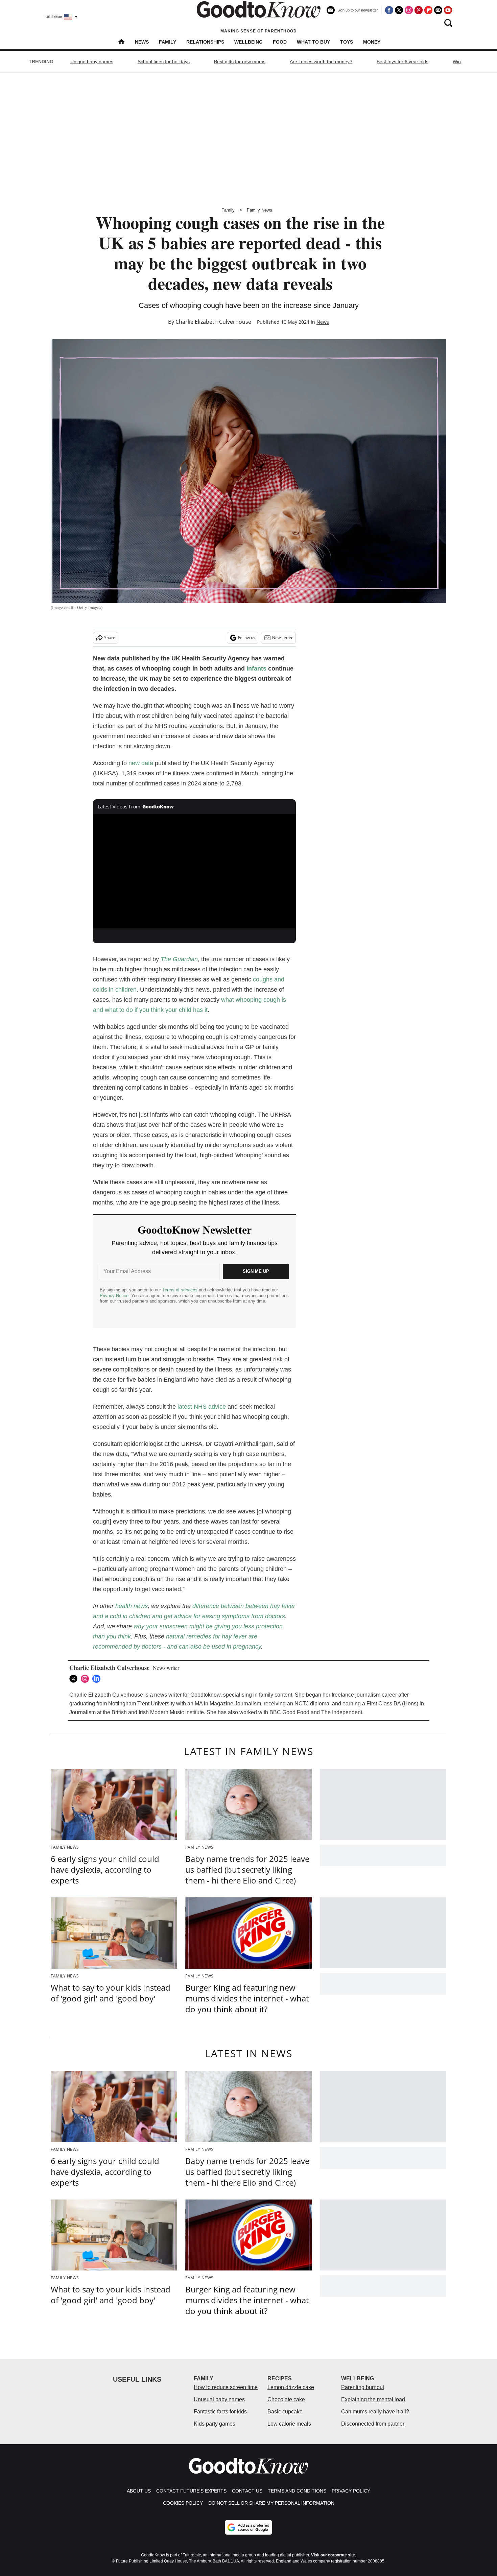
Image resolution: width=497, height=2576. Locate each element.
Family (168, 42)
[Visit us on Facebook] (389, 10)
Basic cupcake (285, 2412)
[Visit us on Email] (438, 10)
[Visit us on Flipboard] (428, 10)
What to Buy (313, 42)
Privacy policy (351, 2491)
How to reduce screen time (226, 2387)
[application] (194, 871)
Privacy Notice (114, 1296)
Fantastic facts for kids (220, 2412)
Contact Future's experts (191, 2491)
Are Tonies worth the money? (321, 62)
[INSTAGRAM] (87, 1679)
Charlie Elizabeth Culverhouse (213, 322)
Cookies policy (183, 2503)
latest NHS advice (202, 1407)
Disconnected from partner (373, 2424)
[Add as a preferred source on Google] (249, 2527)
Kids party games (215, 2424)
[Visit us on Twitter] (399, 10)
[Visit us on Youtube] (448, 10)
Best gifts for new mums (240, 62)
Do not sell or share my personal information (271, 2503)
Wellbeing (249, 42)
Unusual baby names (219, 2399)
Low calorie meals (289, 2424)
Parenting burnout (363, 2387)
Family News (259, 210)
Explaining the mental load (373, 2399)
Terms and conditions (297, 2491)
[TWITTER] (75, 1679)
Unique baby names (92, 62)
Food (280, 42)
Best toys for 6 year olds (403, 62)
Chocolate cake (286, 2399)
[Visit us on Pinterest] (419, 10)
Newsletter (282, 638)
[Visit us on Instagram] (409, 10)
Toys (347, 42)
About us (139, 2491)
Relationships (205, 42)
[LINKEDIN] (98, 1679)
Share (110, 638)
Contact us (247, 2491)
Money (372, 42)
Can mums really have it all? (375, 2412)
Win (457, 62)
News (142, 42)
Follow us (247, 638)
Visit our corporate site (333, 2555)
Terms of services (181, 1290)
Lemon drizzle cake (291, 2387)
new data (141, 763)
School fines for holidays (164, 62)
